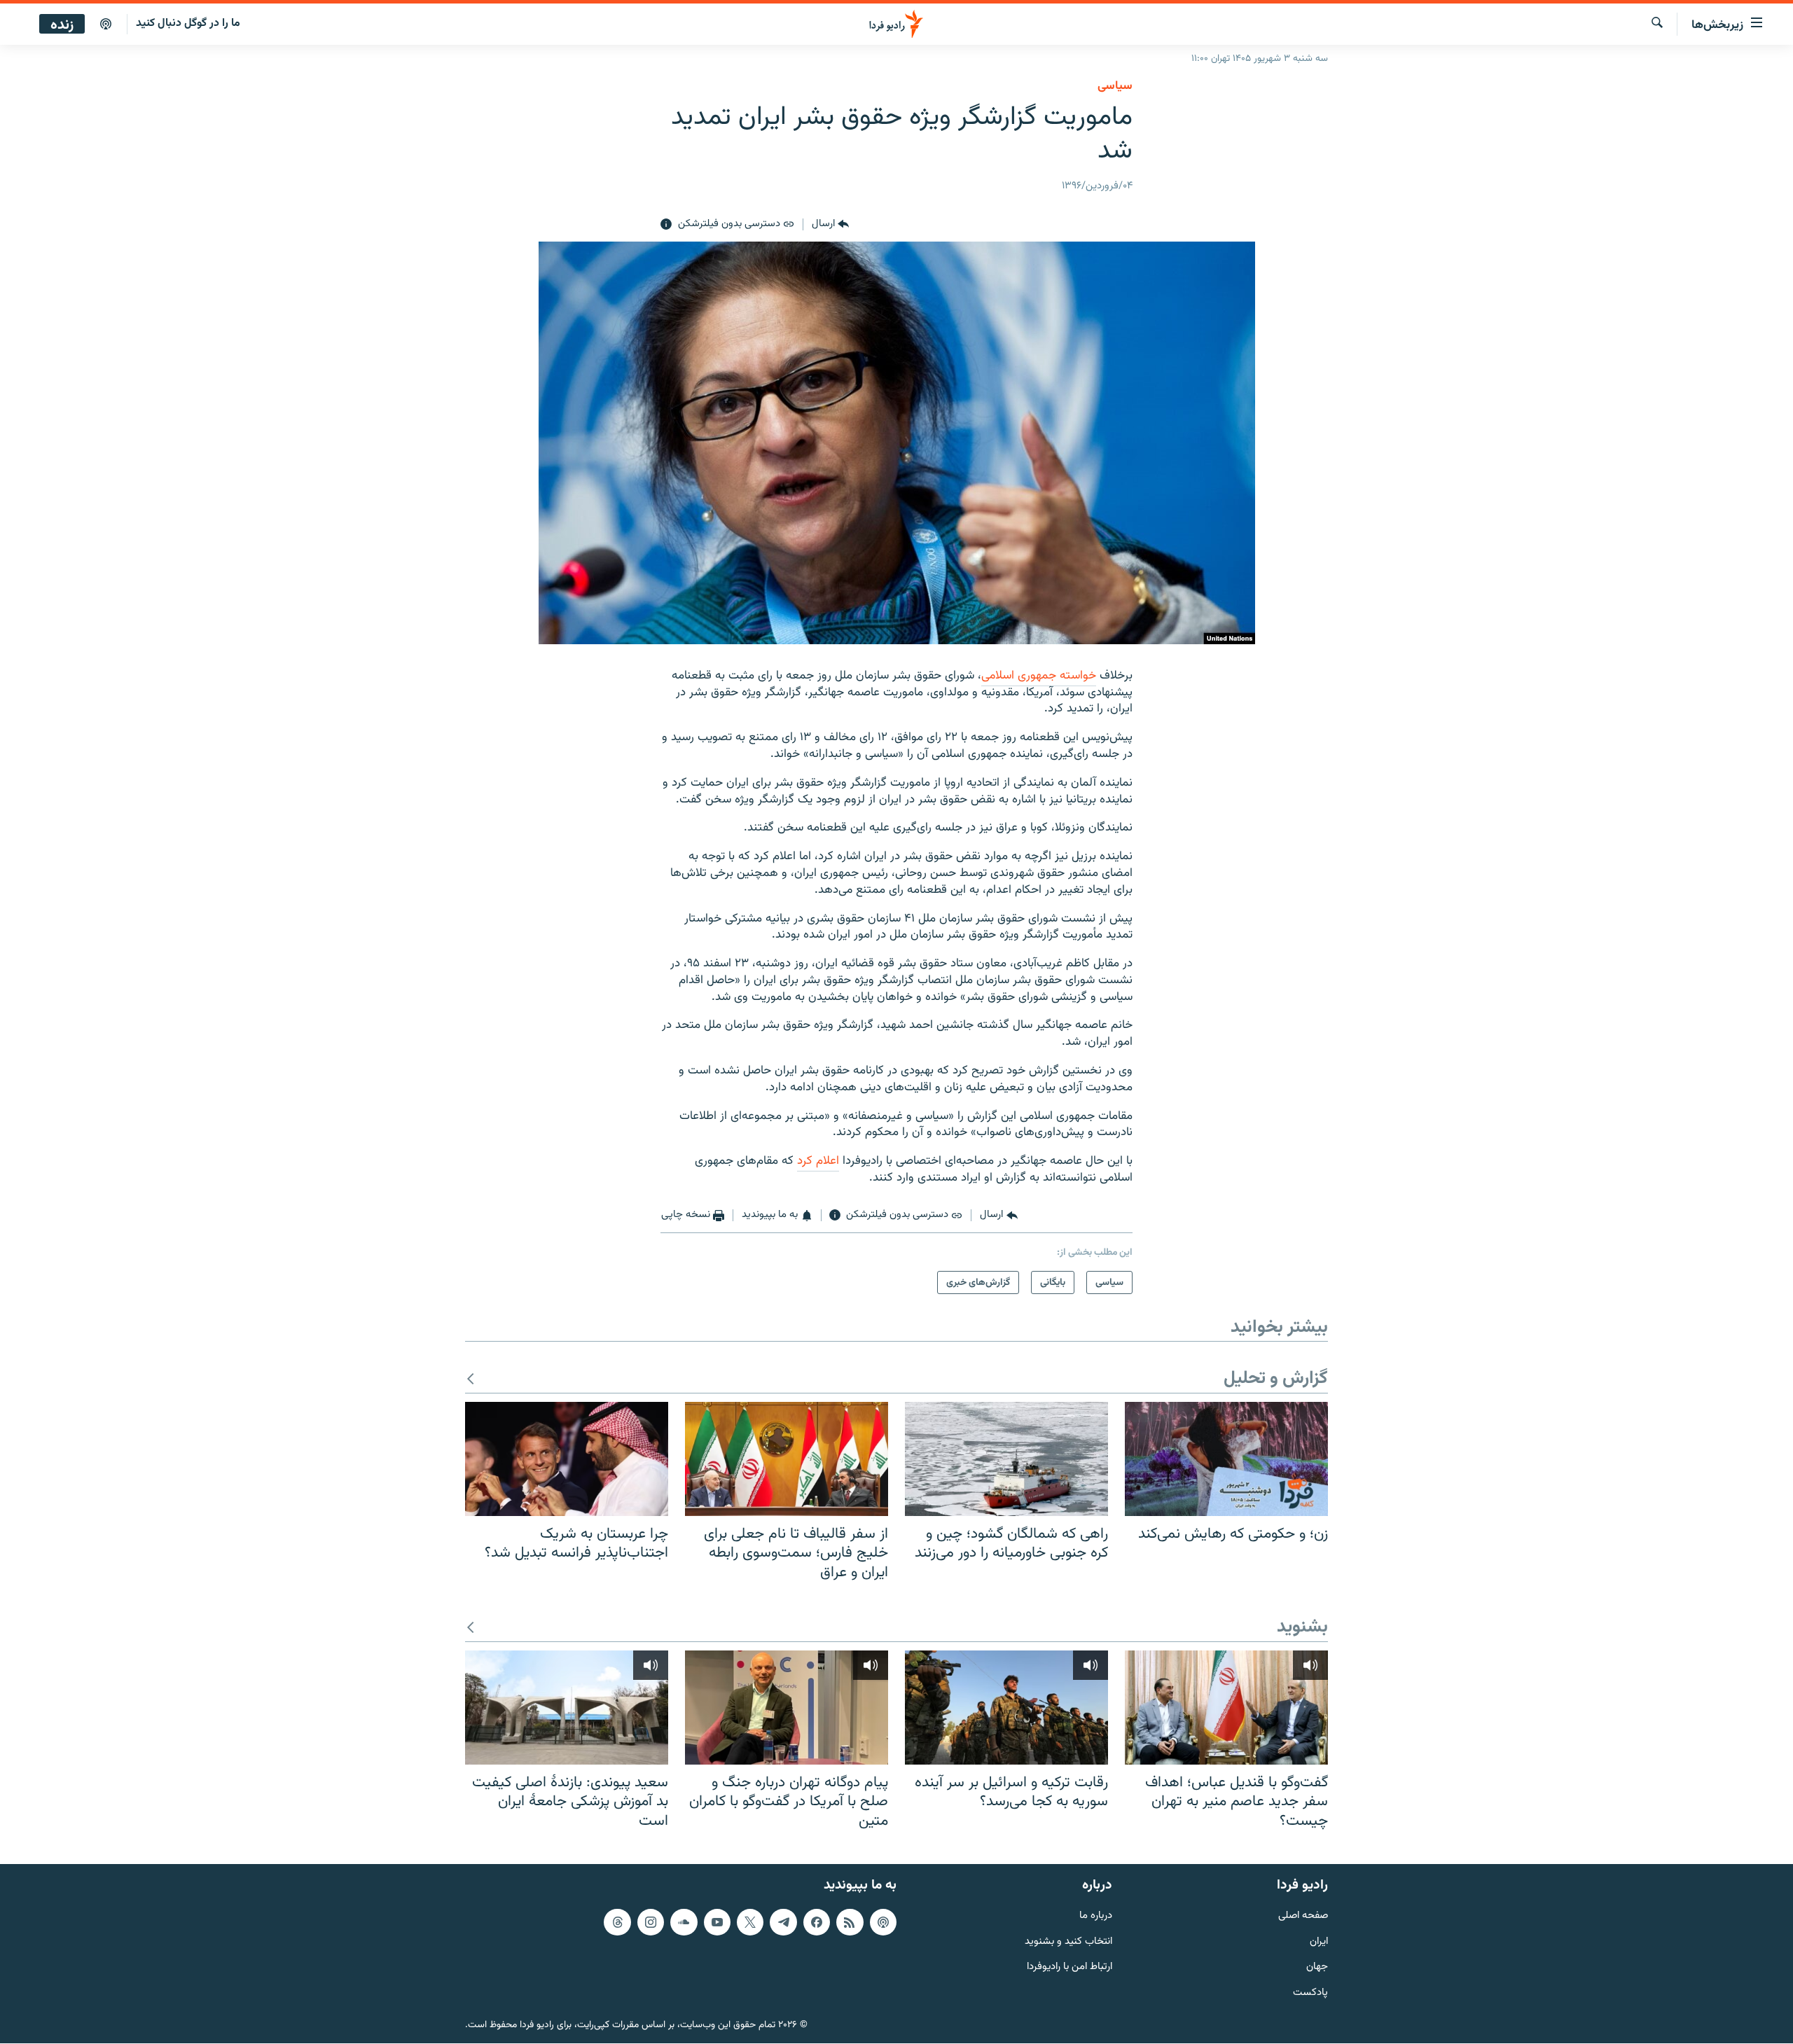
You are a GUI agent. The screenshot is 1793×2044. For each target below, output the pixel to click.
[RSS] (850, 1922)
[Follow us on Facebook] (817, 1922)
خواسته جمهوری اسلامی (1039, 676)
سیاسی (1115, 86)
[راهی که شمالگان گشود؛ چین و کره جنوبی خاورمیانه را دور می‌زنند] (1006, 1459)
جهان (1317, 1968)
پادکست (1310, 1994)
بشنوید (1302, 1628)
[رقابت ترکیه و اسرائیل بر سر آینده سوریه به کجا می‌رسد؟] (1006, 1708)
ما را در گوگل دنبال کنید (188, 23)
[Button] (830, 225)
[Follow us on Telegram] (783, 1922)
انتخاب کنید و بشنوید (1068, 1942)
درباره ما (1096, 1916)
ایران (1319, 1942)
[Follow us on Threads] (617, 1922)
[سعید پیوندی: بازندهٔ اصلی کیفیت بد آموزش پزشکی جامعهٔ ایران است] (567, 1708)
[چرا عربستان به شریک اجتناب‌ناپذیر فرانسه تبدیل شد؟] (567, 1459)
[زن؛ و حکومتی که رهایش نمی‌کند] (1226, 1459)
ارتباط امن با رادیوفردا (1069, 1968)
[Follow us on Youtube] (717, 1922)
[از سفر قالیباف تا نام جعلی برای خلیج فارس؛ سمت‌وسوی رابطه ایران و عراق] (787, 1459)
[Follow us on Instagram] (651, 1922)
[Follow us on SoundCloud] (684, 1922)
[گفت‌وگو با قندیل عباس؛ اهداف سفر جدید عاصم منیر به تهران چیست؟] (1226, 1708)
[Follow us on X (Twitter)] (750, 1922)
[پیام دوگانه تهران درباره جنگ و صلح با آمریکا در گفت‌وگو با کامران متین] (787, 1708)
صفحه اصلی (1303, 1916)
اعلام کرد (818, 1161)
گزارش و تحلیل (1276, 1379)
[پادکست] (106, 25)
